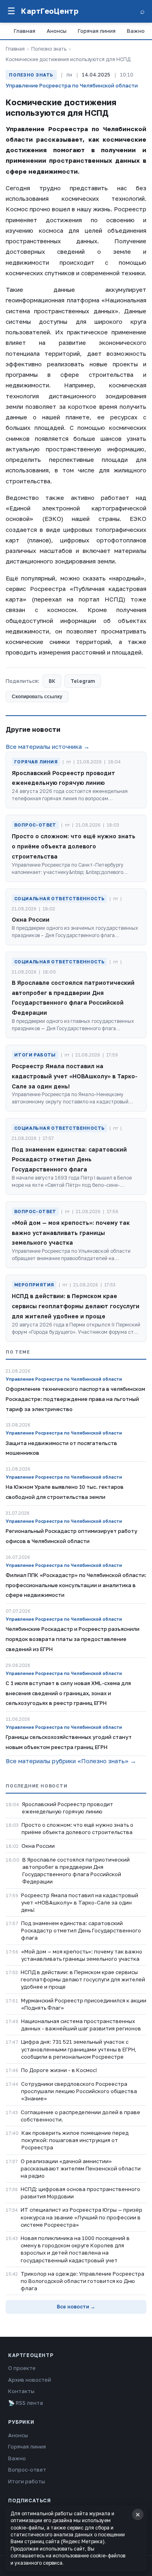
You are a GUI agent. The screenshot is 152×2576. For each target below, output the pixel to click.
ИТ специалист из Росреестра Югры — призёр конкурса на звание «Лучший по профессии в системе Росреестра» (81, 2217)
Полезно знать (49, 49)
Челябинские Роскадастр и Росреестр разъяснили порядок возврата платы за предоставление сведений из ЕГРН (73, 1639)
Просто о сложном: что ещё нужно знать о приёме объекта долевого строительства (77, 1828)
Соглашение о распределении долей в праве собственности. (80, 2116)
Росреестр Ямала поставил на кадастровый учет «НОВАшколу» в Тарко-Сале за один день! (80, 1902)
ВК (52, 681)
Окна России (38, 1846)
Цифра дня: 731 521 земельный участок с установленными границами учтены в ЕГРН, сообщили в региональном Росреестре (79, 2049)
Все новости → (76, 2307)
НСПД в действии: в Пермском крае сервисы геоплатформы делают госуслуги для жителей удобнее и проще (83, 1979)
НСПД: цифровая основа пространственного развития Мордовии (80, 2193)
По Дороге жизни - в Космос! (59, 2070)
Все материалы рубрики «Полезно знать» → (71, 1761)
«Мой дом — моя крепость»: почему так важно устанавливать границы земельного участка (82, 1955)
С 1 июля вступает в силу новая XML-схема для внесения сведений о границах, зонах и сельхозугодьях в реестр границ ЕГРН (68, 1693)
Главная (25, 31)
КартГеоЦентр (50, 11)
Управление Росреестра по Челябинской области (72, 85)
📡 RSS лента (26, 2403)
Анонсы (57, 31)
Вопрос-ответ (27, 2470)
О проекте (22, 2368)
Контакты (21, 2391)
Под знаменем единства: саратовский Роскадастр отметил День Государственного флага (81, 1930)
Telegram (83, 681)
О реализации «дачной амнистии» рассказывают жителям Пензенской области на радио (81, 2168)
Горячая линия (97, 31)
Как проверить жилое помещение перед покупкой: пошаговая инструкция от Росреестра (75, 2140)
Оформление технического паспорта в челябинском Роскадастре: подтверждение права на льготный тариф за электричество (75, 1399)
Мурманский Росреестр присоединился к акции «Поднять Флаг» (84, 2004)
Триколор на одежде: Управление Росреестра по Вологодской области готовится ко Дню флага (82, 2281)
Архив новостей (30, 2380)
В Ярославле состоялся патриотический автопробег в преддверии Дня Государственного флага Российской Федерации (76, 1871)
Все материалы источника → (48, 746)
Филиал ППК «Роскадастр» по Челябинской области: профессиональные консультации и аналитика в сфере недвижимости (76, 1585)
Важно (136, 31)
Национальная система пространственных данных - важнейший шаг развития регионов (81, 2025)
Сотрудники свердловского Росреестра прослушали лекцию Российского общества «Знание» (79, 2091)
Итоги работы (27, 2481)
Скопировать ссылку (37, 697)
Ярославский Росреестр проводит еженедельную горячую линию (67, 1808)
